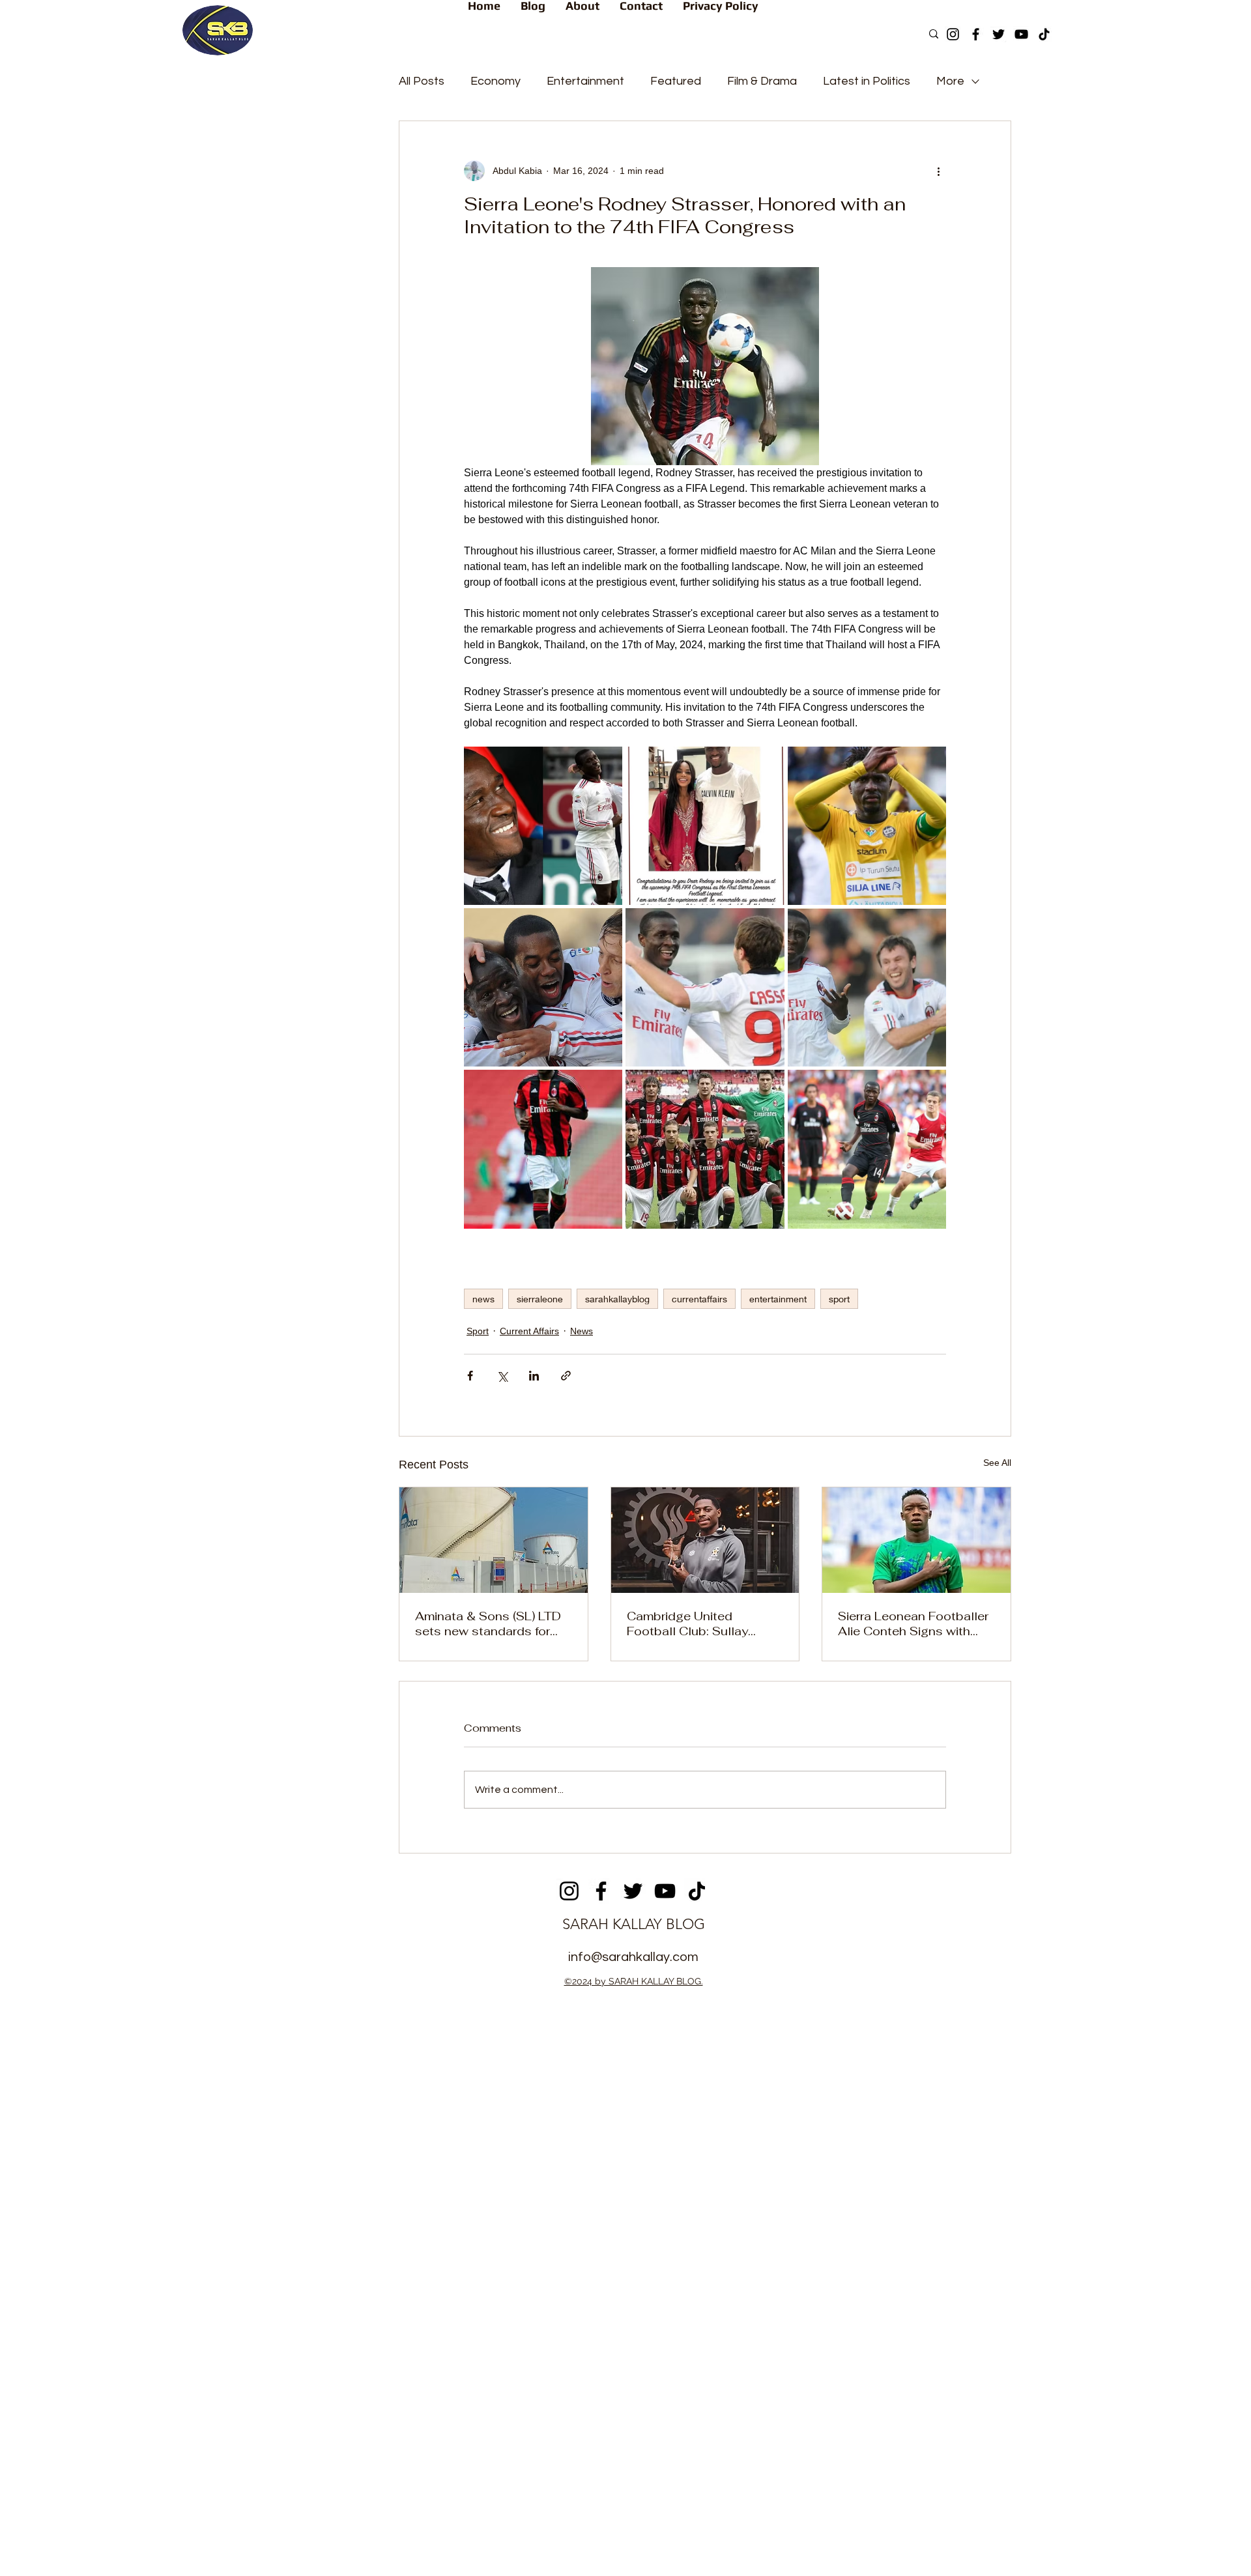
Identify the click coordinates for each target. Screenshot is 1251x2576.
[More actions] (938, 171)
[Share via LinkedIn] (534, 1376)
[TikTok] (1044, 34)
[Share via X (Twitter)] (502, 1376)
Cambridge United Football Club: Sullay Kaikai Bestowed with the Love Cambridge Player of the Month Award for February (701, 1624)
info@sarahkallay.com (633, 1957)
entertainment (778, 1299)
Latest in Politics (867, 81)
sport (839, 1299)
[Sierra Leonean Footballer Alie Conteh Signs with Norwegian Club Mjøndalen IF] (916, 1540)
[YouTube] (1021, 34)
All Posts (422, 81)
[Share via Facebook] (470, 1376)
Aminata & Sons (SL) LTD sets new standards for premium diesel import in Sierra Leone (488, 1624)
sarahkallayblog (617, 1299)
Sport (478, 1331)
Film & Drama (762, 81)
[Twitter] (999, 34)
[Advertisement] (625, 2093)
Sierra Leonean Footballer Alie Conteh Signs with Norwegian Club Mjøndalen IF (913, 1624)
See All (997, 1463)
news (483, 1299)
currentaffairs (699, 1299)
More (950, 81)
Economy (496, 81)
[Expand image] (543, 826)
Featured (676, 81)
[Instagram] (953, 34)
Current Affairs (529, 1331)
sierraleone (540, 1299)
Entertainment (585, 81)
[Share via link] (566, 1376)
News (582, 1331)
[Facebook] (976, 34)
